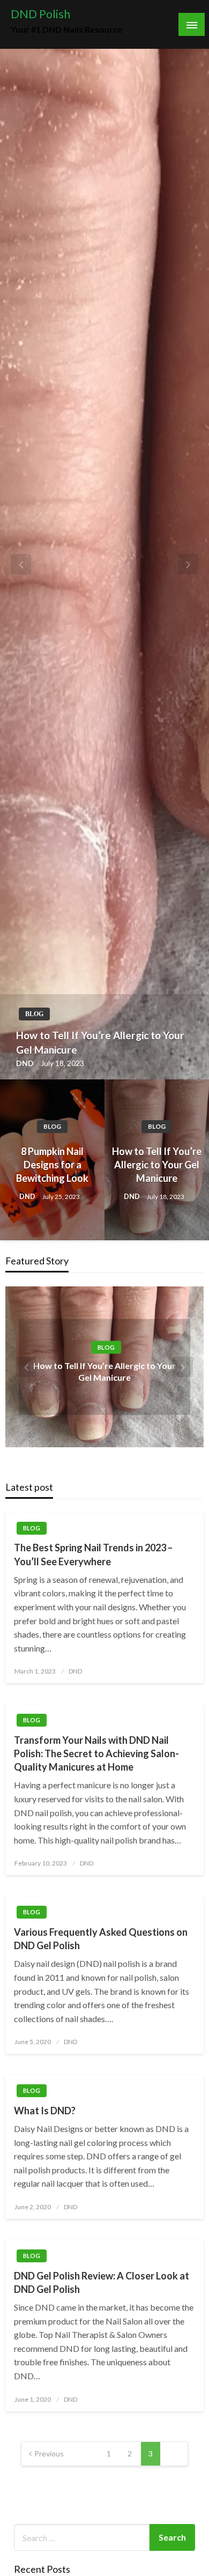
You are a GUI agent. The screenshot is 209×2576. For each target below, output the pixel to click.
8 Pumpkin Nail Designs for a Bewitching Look (52, 1165)
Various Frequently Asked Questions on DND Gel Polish (101, 1939)
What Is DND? (45, 2111)
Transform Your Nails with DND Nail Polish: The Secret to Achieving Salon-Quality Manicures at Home (96, 1753)
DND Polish (40, 14)
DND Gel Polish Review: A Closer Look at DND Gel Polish (102, 2282)
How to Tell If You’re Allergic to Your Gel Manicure (100, 1042)
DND (26, 1063)
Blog (34, 1014)
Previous (49, 2453)
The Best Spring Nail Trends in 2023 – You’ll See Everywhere (93, 1554)
